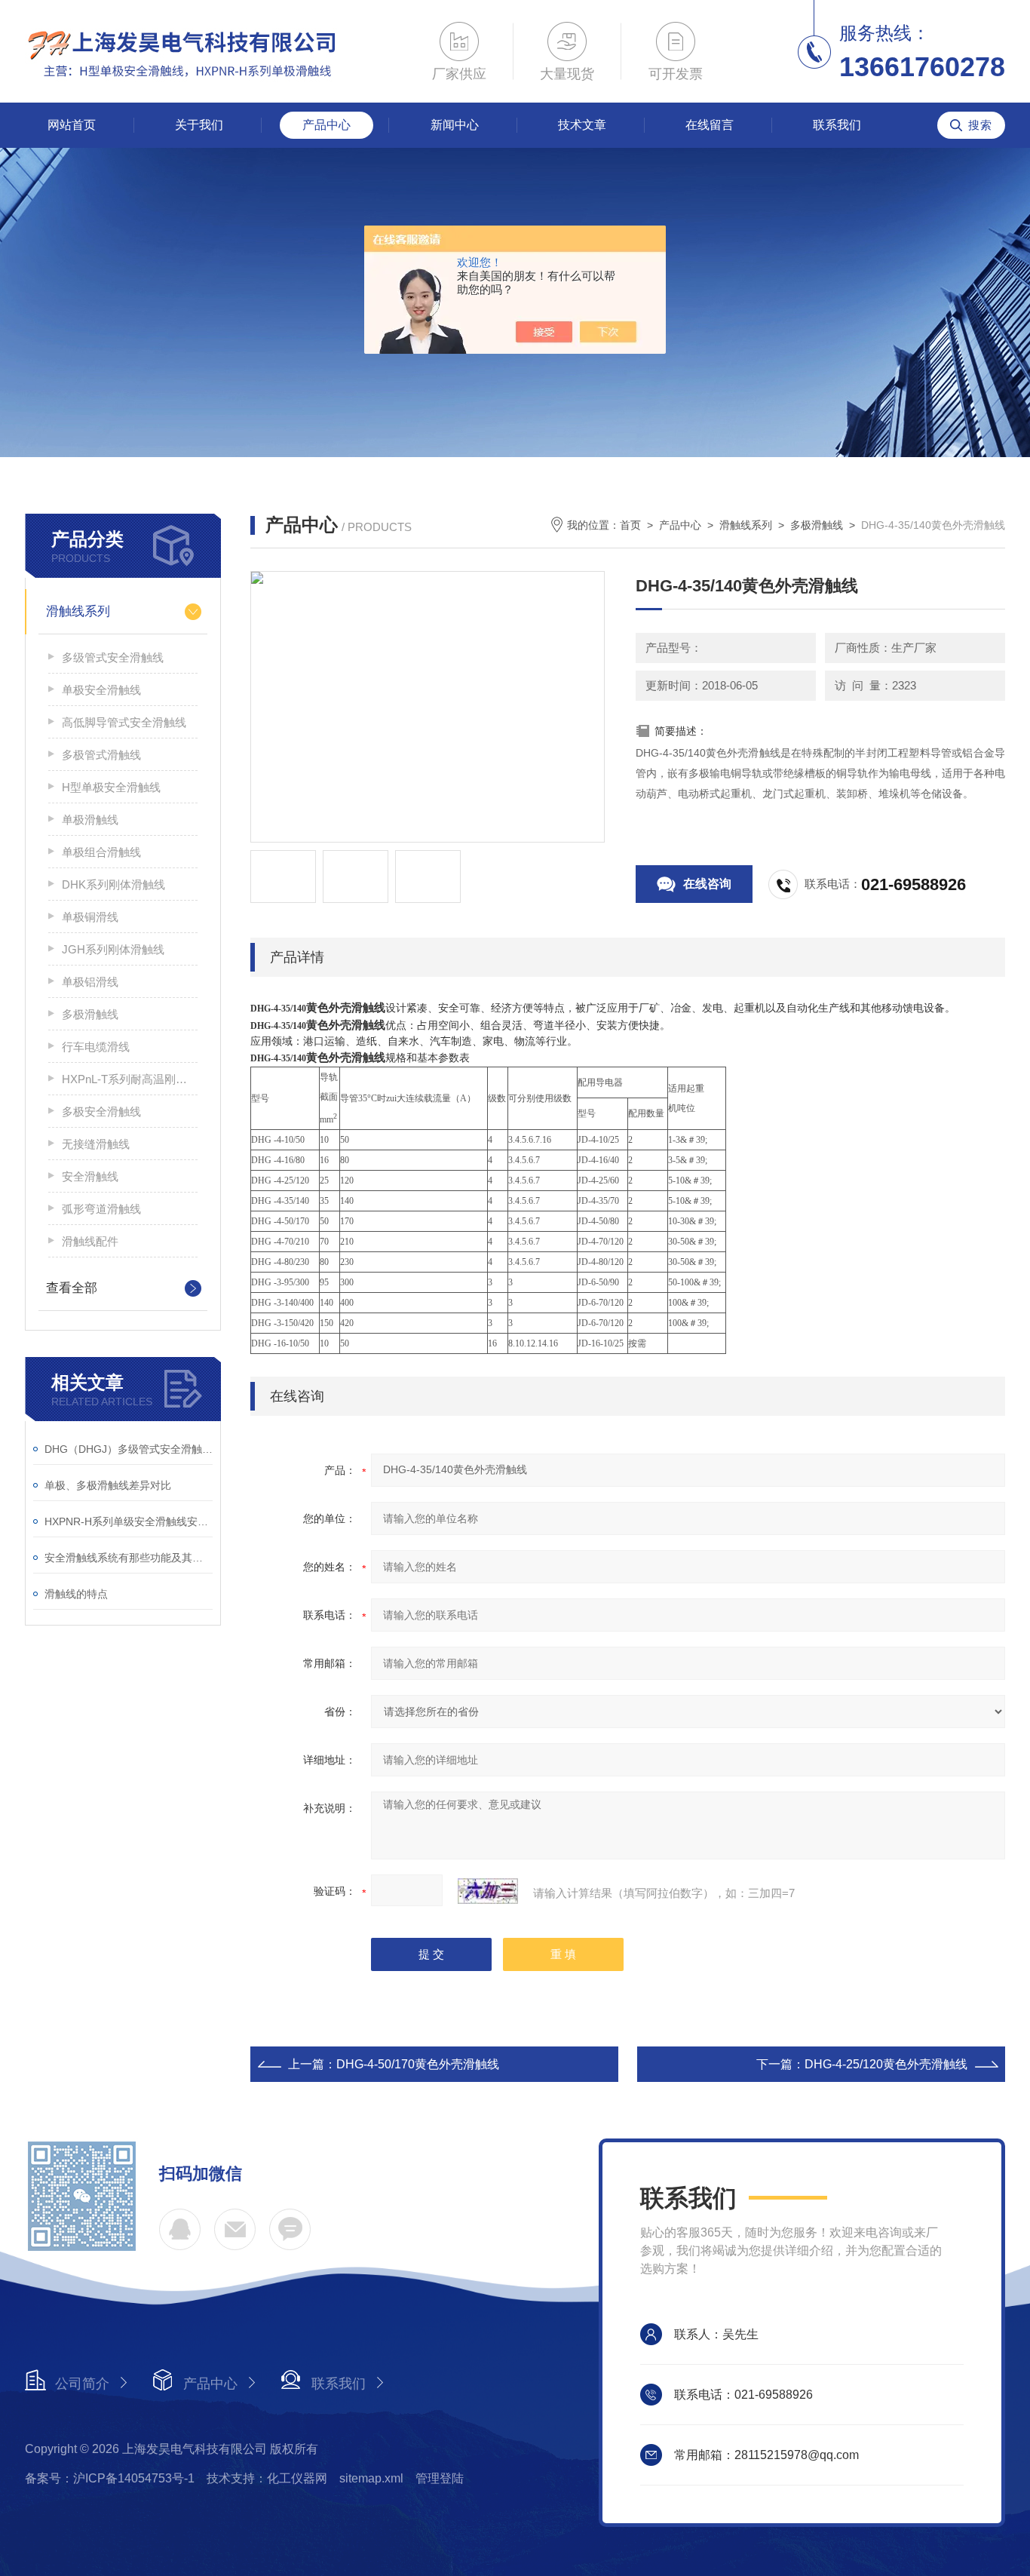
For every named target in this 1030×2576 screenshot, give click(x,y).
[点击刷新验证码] (488, 1891)
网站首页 (72, 125)
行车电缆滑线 (96, 1047)
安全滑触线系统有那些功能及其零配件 (129, 1558)
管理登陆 (440, 2478)
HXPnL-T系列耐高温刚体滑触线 (130, 1079)
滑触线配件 (90, 1241)
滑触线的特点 (76, 1594)
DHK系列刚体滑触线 (113, 884)
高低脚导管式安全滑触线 (124, 722)
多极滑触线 (90, 1014)
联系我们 (837, 125)
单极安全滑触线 (101, 690)
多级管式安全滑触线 (113, 657)
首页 (630, 525)
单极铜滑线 (90, 917)
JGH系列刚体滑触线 (113, 949)
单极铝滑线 (90, 982)
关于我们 (199, 125)
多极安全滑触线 (101, 1111)
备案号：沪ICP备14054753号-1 (110, 2478)
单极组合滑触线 (101, 852)
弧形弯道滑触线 (101, 1209)
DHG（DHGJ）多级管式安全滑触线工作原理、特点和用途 (129, 1449)
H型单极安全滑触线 (111, 787)
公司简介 (82, 2384)
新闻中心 (455, 125)
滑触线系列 (78, 611)
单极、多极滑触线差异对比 (108, 1485)
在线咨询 (707, 884)
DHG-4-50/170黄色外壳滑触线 (418, 2064)
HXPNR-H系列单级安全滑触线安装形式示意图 (129, 1521)
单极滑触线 (90, 820)
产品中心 (326, 125)
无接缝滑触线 (96, 1144)
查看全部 (72, 1288)
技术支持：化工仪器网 (267, 2478)
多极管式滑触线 (101, 755)
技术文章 (582, 125)
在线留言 (710, 125)
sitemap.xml (371, 2478)
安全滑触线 (90, 1176)
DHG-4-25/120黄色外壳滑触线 (886, 2064)
